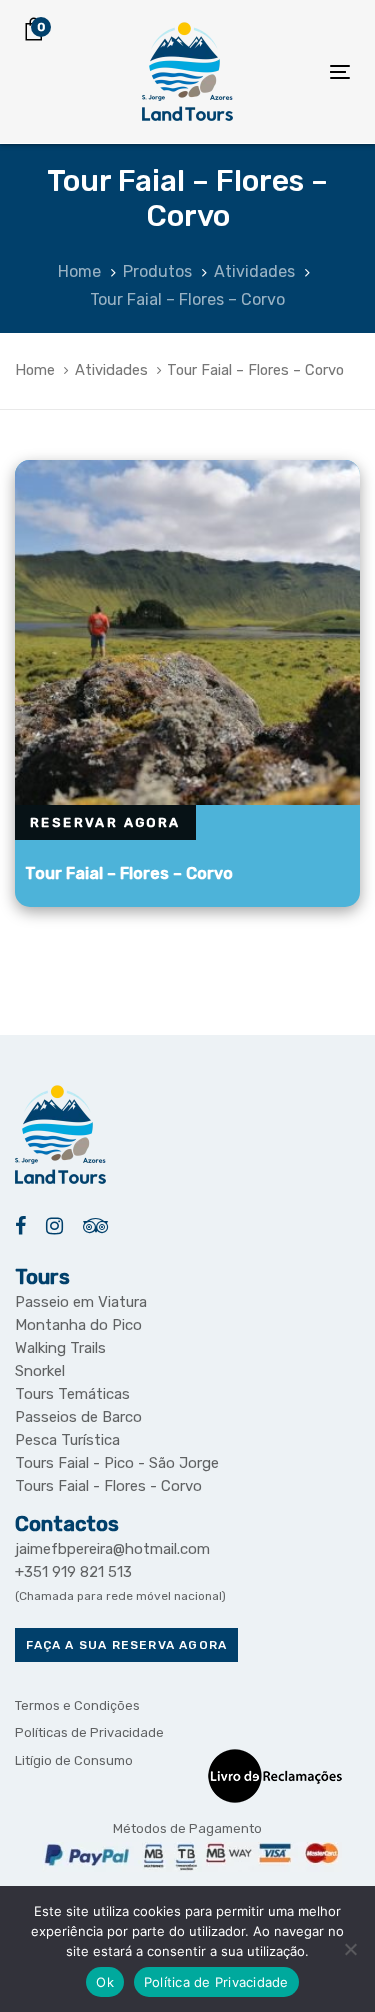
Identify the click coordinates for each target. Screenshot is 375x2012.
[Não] (350, 1949)
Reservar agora (105, 822)
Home (35, 370)
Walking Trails (60, 1348)
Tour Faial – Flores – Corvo (129, 873)
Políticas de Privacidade (89, 1732)
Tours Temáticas (72, 1394)
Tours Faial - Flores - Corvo (108, 1486)
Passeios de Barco (78, 1417)
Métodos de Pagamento (187, 1828)
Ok (105, 1982)
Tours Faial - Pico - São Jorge (117, 1463)
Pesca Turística (67, 1440)
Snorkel (40, 1371)
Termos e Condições (77, 1705)
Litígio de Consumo (74, 1760)
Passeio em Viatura (81, 1302)
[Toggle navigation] (296, 71)
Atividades (111, 370)
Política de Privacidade (216, 1982)
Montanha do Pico (78, 1325)
